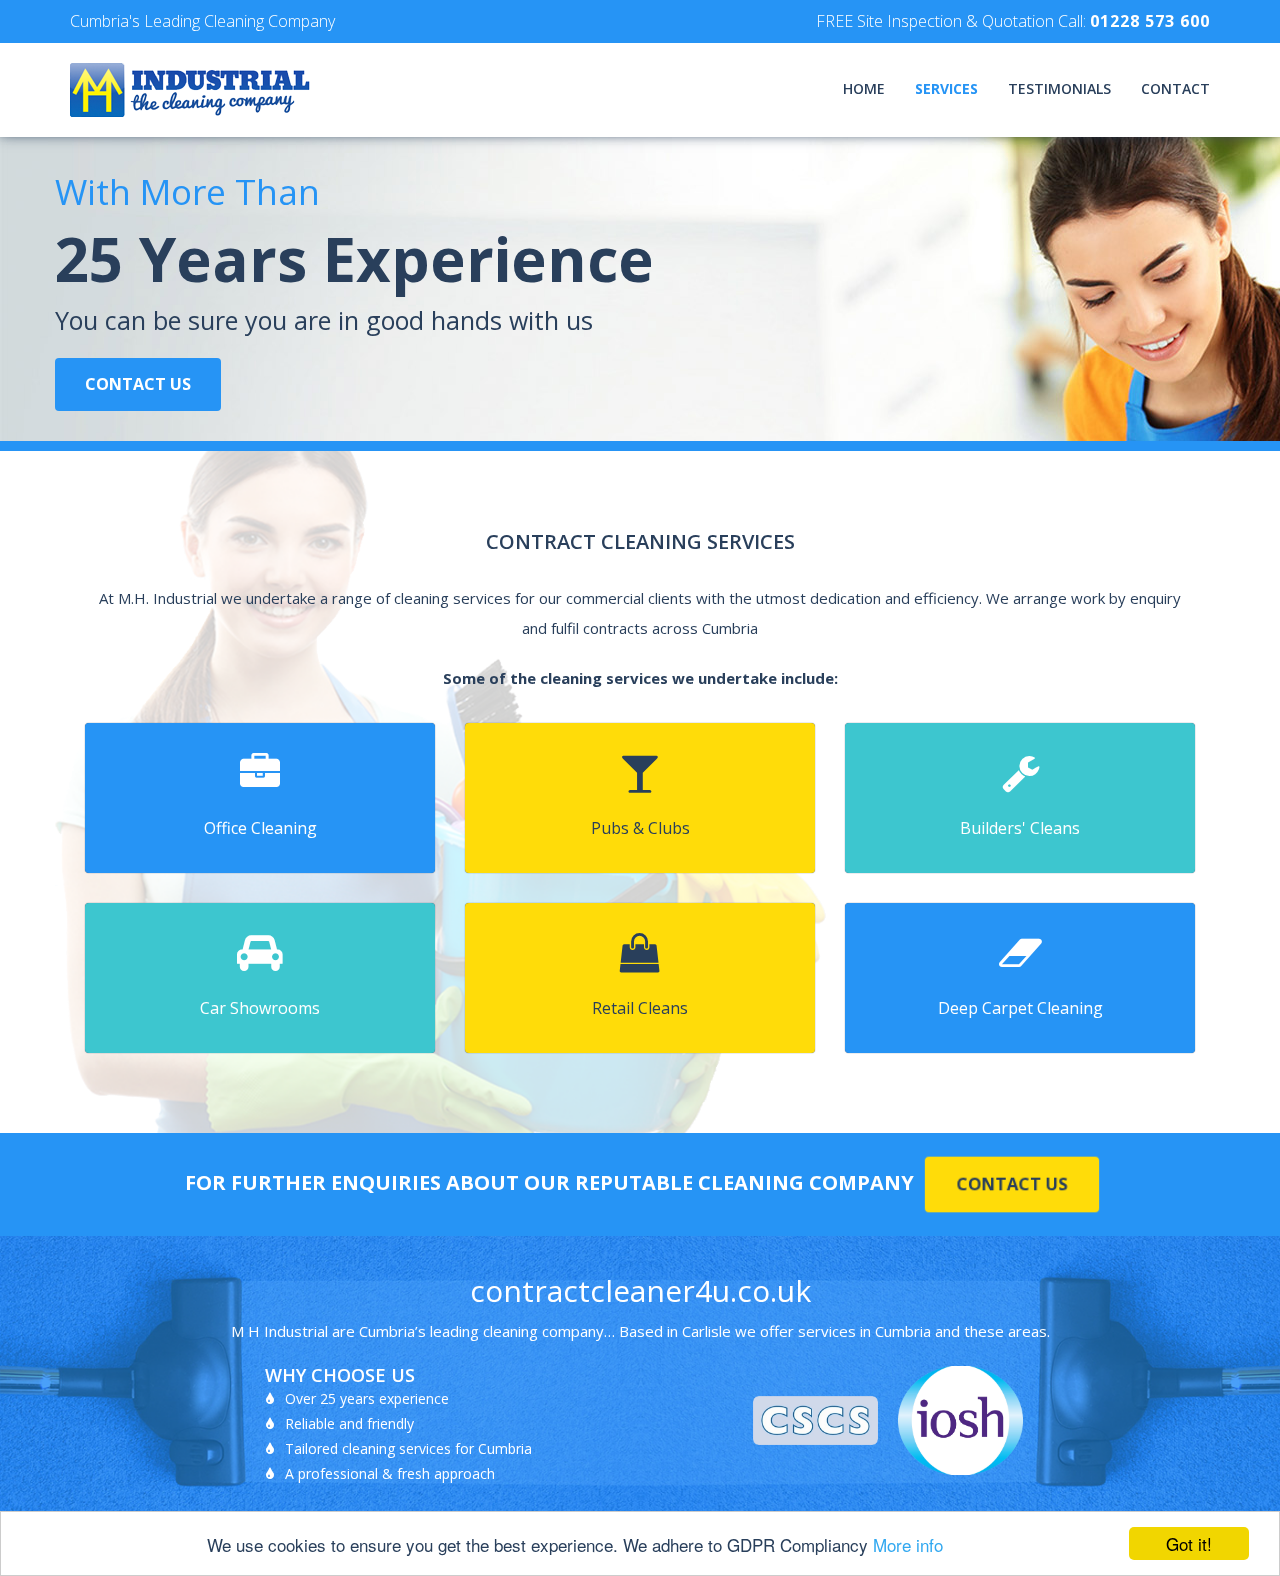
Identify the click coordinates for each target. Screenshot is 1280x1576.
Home (864, 88)
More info (908, 1544)
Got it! (1189, 1543)
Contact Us (138, 384)
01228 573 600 (1150, 21)
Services (946, 88)
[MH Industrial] (299, 90)
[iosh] (960, 1420)
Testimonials (1059, 88)
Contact (1175, 88)
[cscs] (815, 1420)
